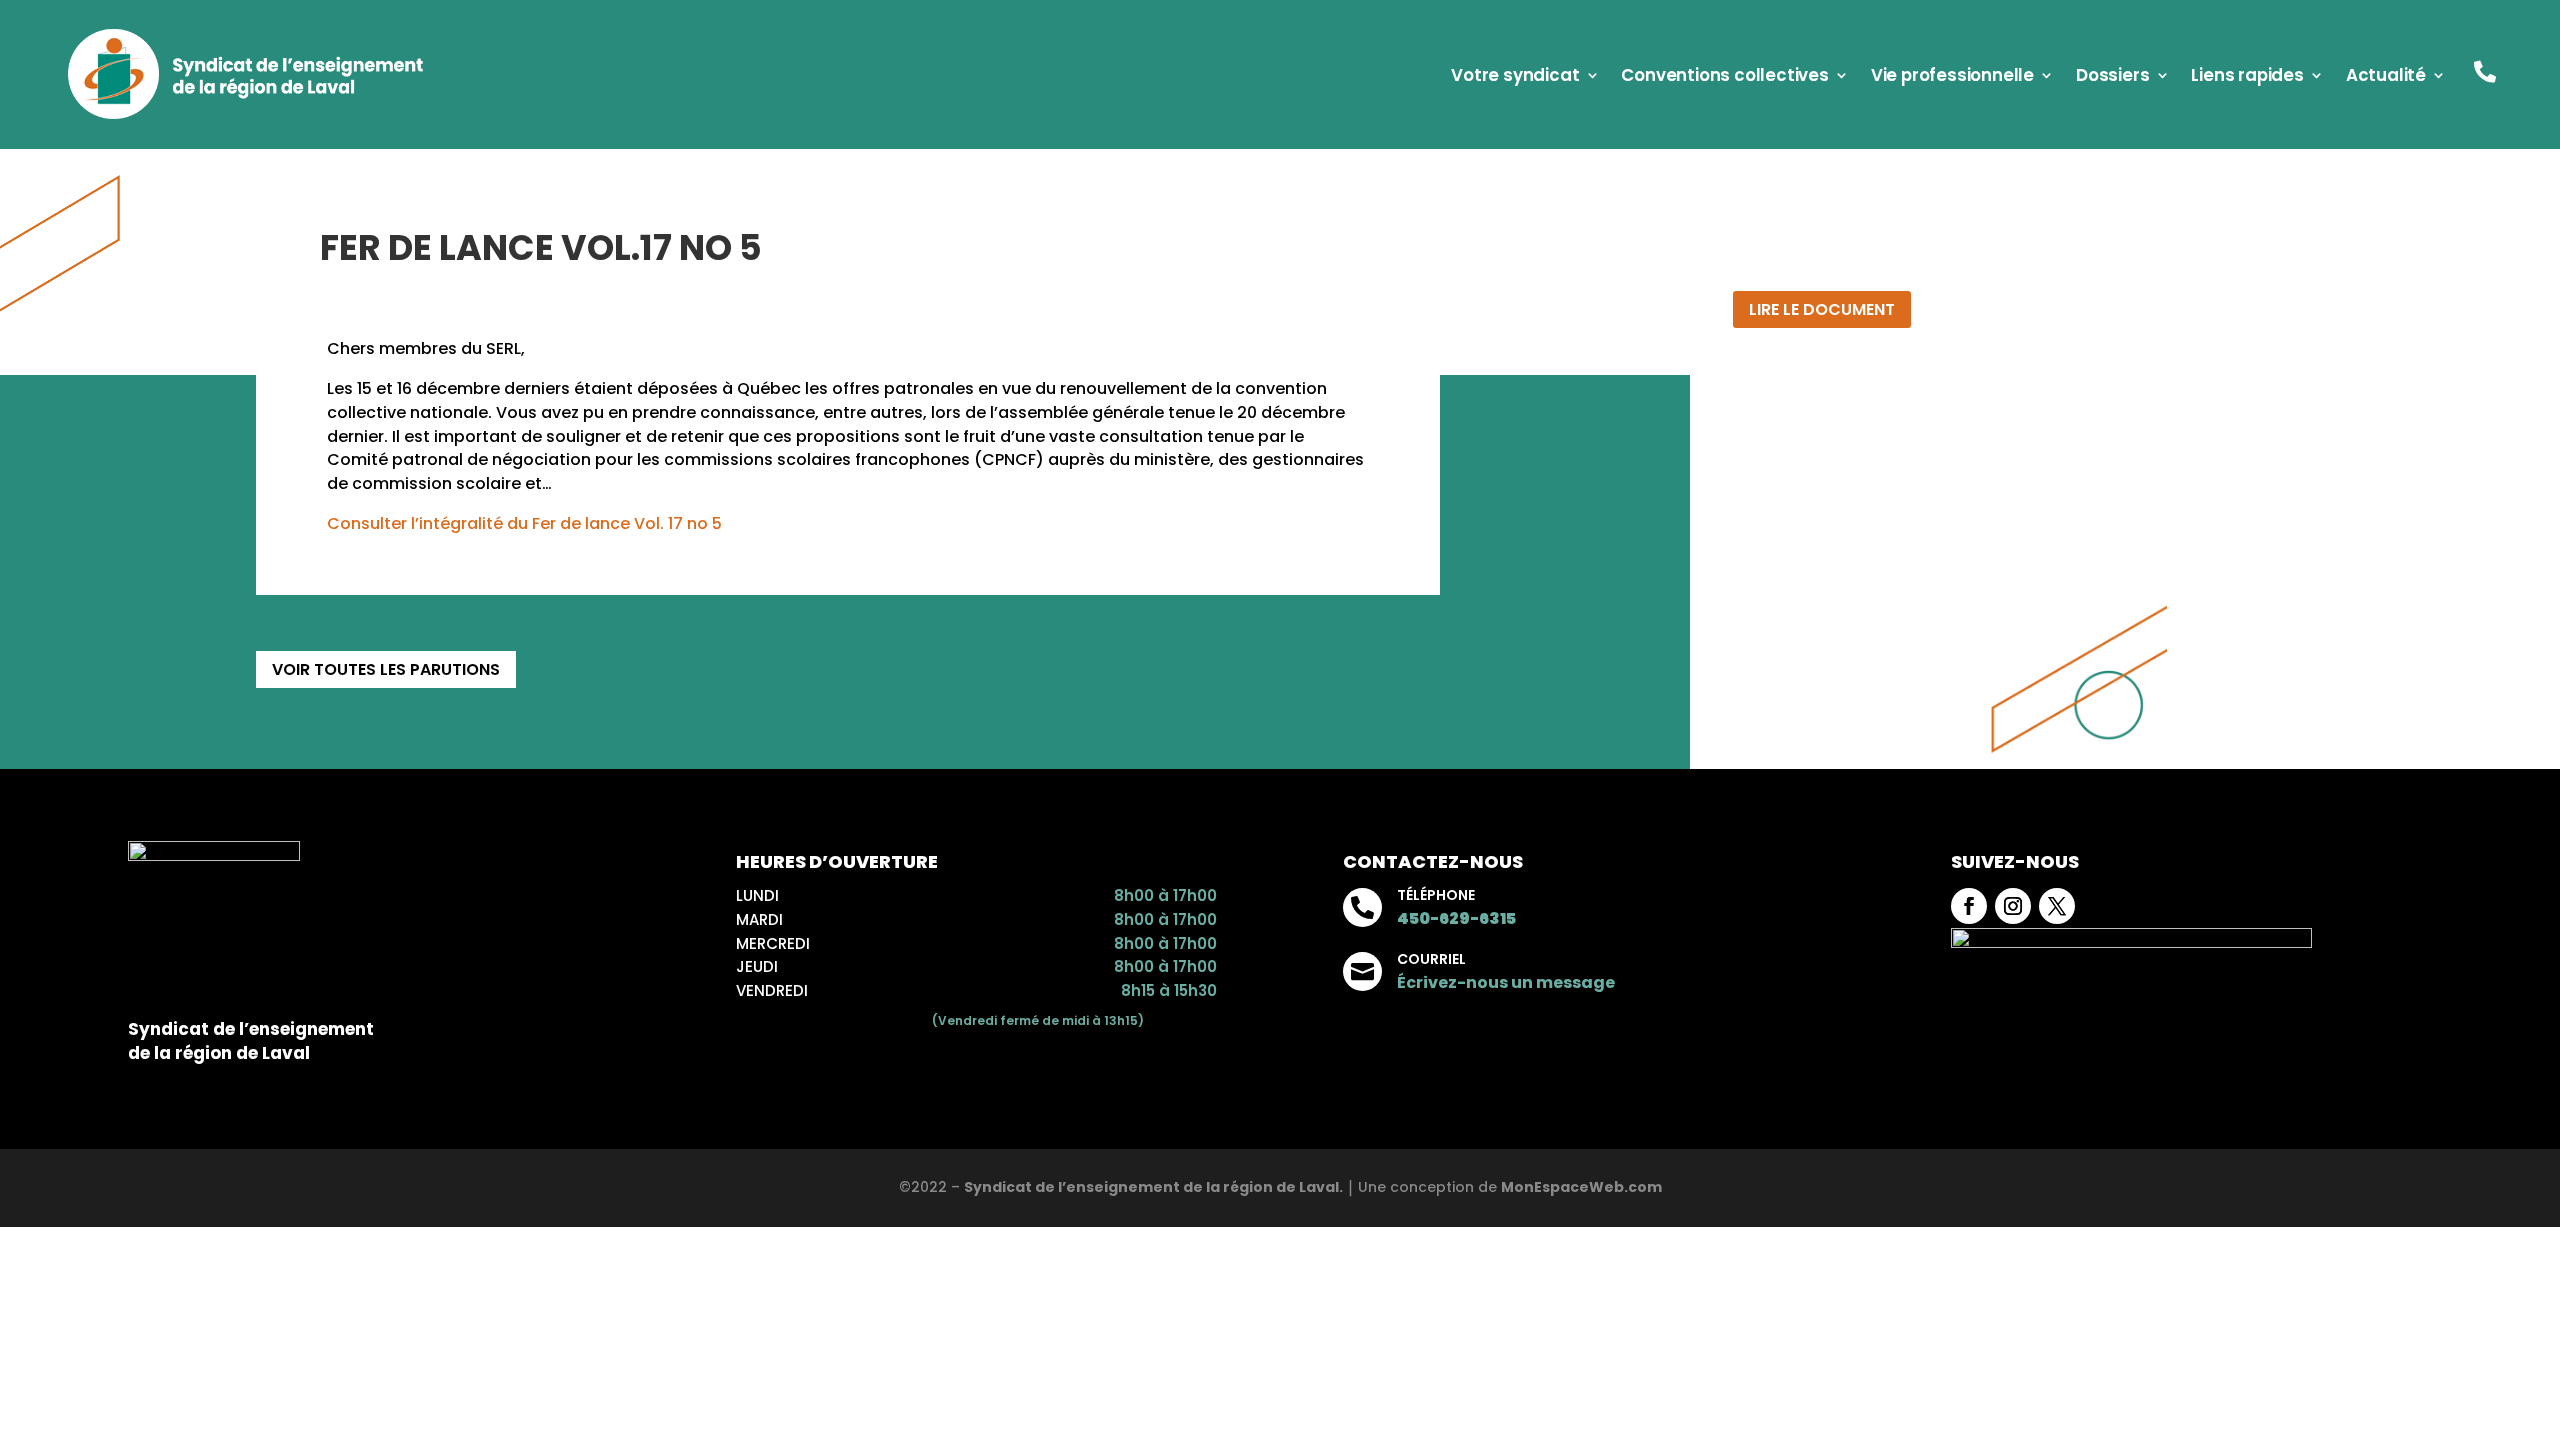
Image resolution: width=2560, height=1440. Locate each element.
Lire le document (1822, 309)
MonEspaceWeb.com (1581, 1187)
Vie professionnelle (1952, 77)
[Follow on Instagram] (2013, 906)
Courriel (1431, 959)
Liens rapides (2247, 77)
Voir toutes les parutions (386, 669)
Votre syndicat (1515, 77)
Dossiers (2112, 77)
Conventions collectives (1724, 77)
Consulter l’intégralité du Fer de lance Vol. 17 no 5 (524, 523)
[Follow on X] (2057, 906)
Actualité (2386, 77)
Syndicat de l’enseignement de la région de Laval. (1153, 1187)
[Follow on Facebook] (1969, 906)
